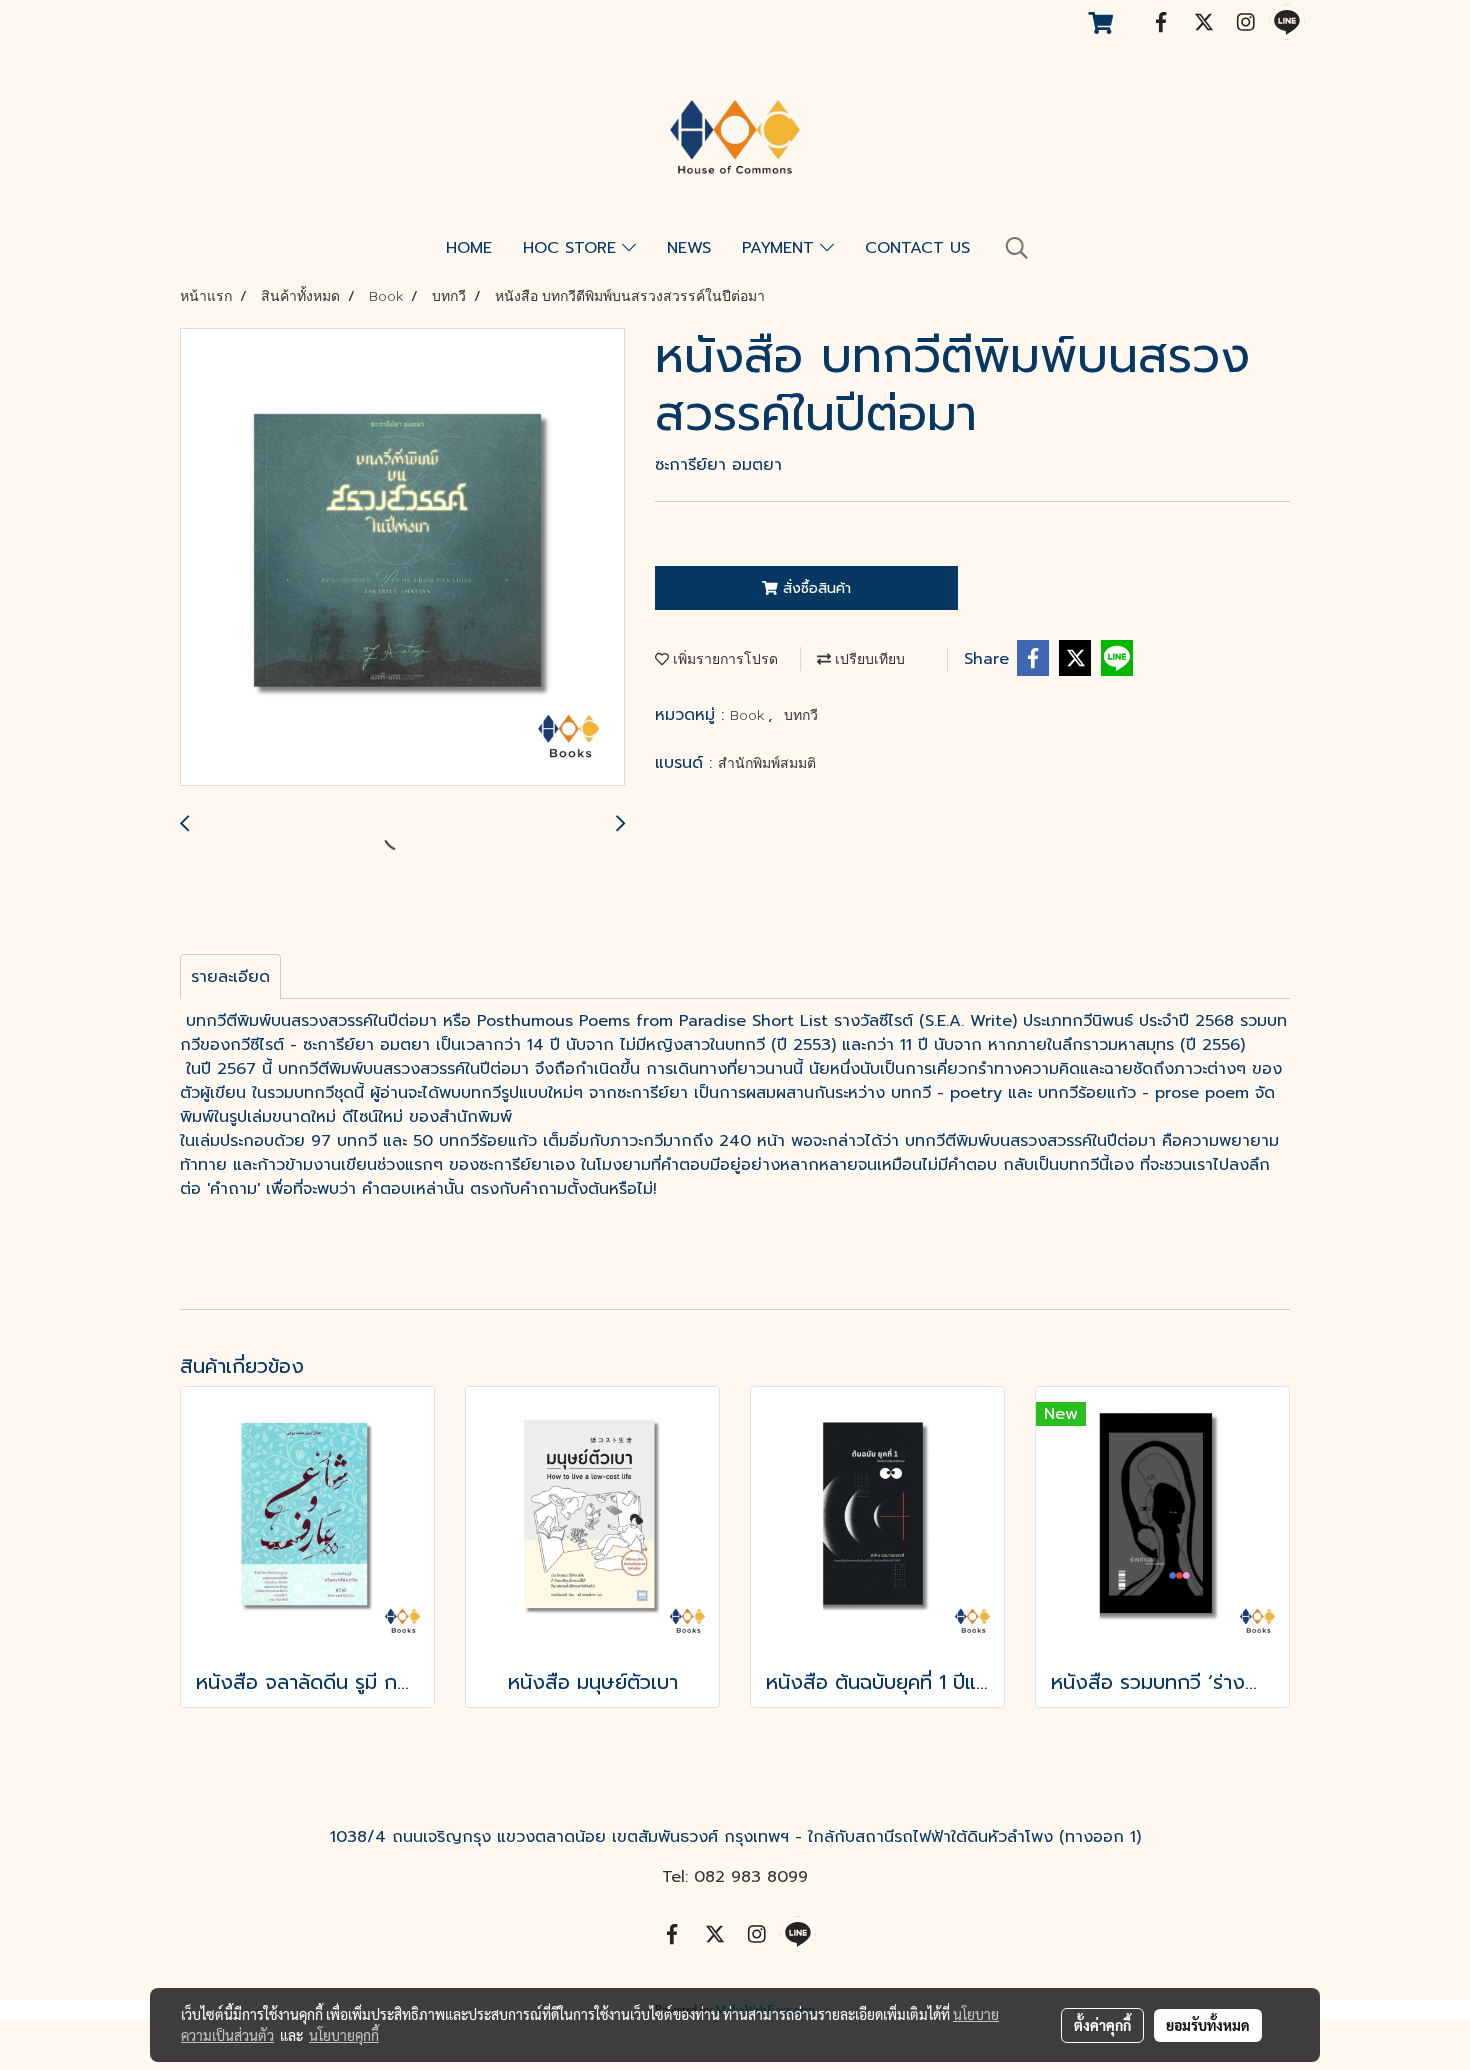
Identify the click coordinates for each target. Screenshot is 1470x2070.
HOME (469, 248)
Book (749, 715)
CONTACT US (917, 248)
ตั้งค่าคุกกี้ (1102, 2025)
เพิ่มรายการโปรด (723, 659)
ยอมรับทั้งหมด (1208, 2025)
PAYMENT (781, 248)
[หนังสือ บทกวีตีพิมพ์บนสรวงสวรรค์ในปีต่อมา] (402, 558)
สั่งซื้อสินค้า (814, 588)
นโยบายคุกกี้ (344, 2035)
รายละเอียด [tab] (230, 977)
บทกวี (801, 715)
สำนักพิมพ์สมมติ (767, 763)
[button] (1017, 248)
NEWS (689, 248)
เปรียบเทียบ (868, 659)
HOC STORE (572, 248)
